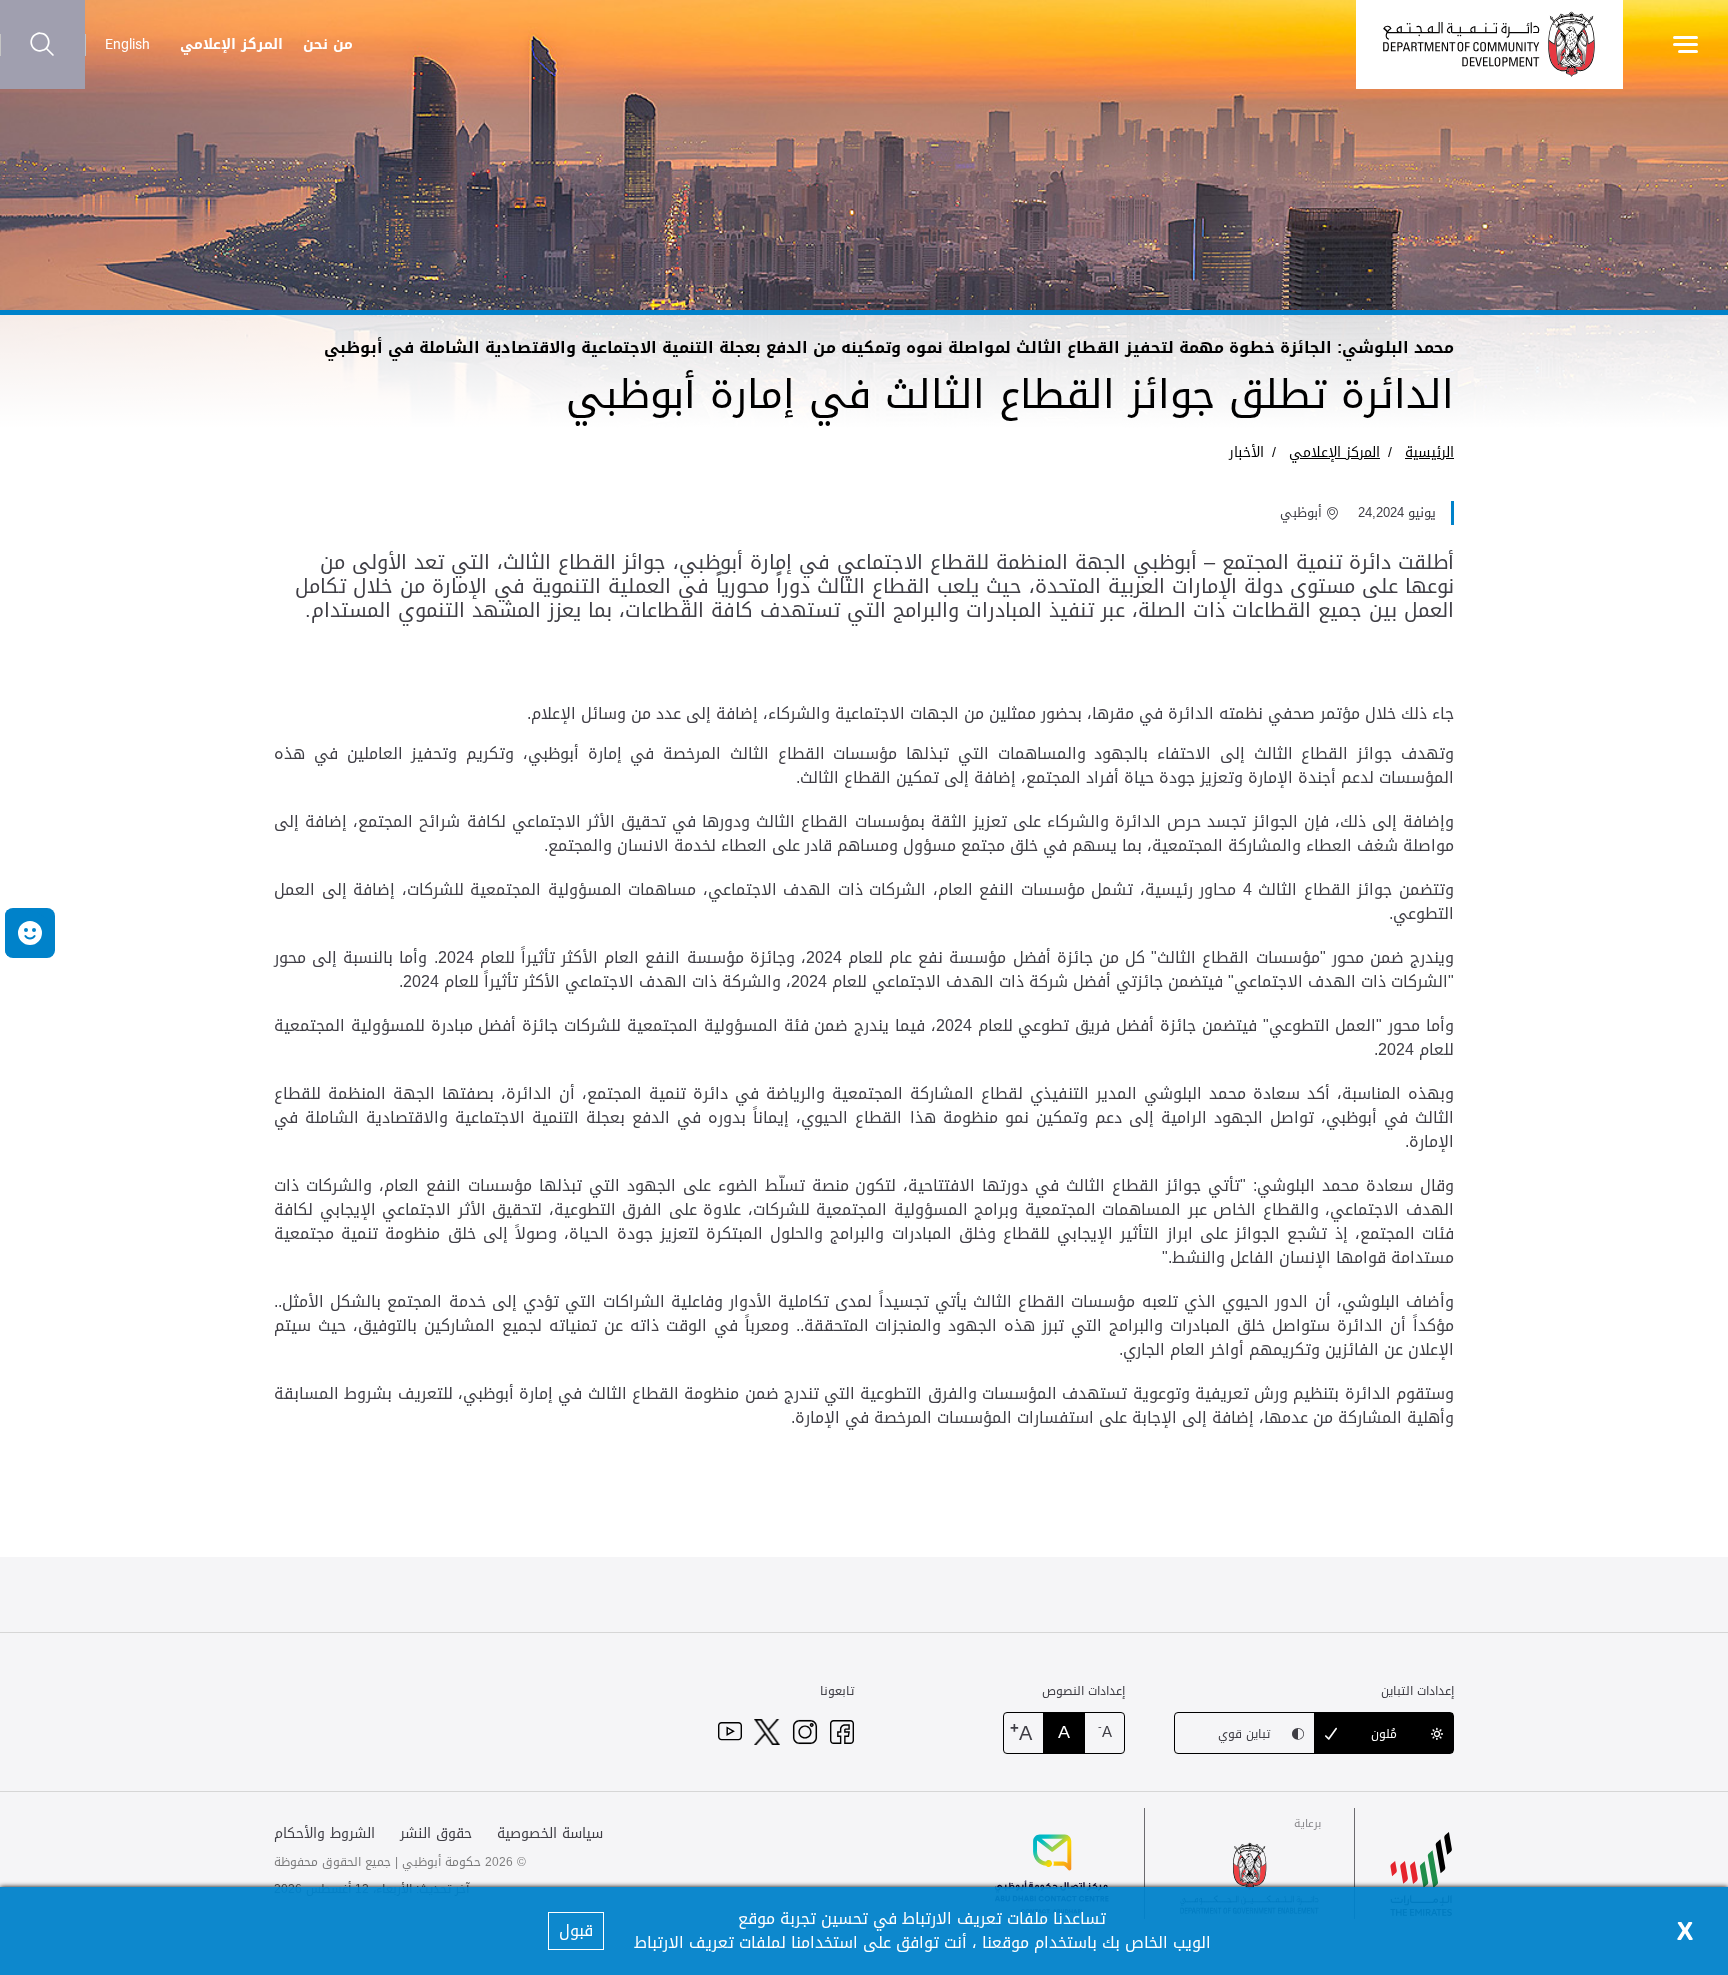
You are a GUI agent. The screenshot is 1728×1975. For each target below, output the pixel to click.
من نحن (328, 44)
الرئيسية (1429, 452)
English (127, 44)
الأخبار (1246, 452)
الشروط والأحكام (324, 1833)
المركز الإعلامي (231, 44)
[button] (30, 933)
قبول (576, 1930)
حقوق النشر (436, 1833)
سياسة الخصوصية (550, 1833)
